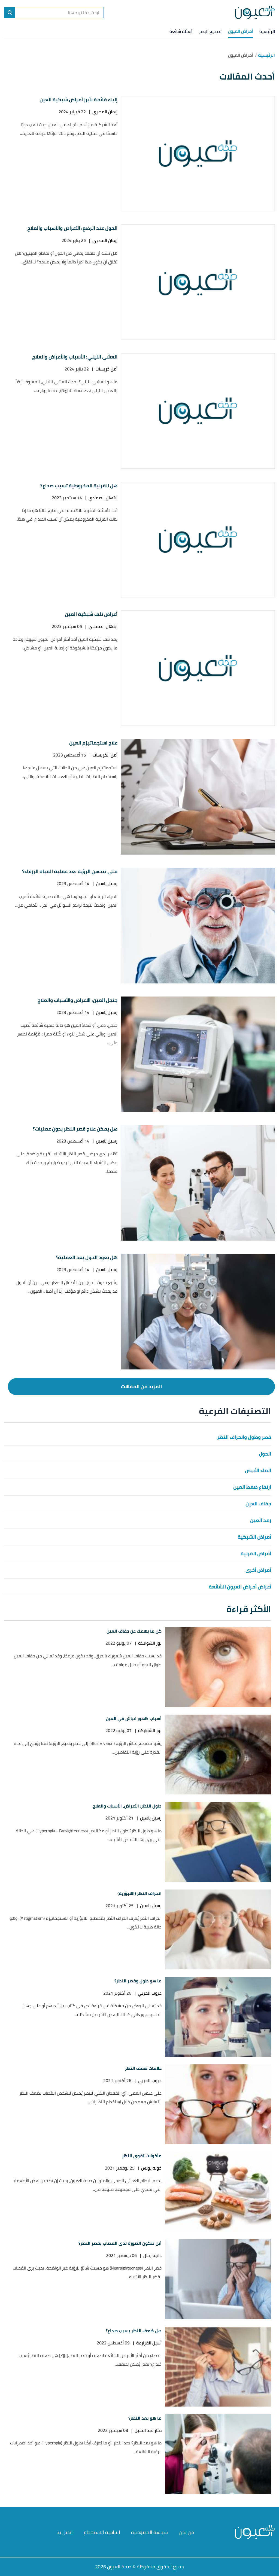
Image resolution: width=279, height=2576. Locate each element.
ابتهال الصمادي (103, 498)
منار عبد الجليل (148, 2430)
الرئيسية (267, 31)
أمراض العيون (240, 31)
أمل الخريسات (105, 755)
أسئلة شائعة (181, 31)
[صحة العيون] (255, 13)
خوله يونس (151, 2168)
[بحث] (10, 13)
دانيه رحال (152, 2255)
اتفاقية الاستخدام (102, 2532)
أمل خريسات (106, 369)
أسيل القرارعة (149, 2343)
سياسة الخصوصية (149, 2532)
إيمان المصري (105, 112)
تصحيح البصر (210, 31)
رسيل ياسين (107, 884)
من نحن (186, 2532)
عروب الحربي (150, 1993)
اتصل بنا (65, 2532)
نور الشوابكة (150, 1643)
